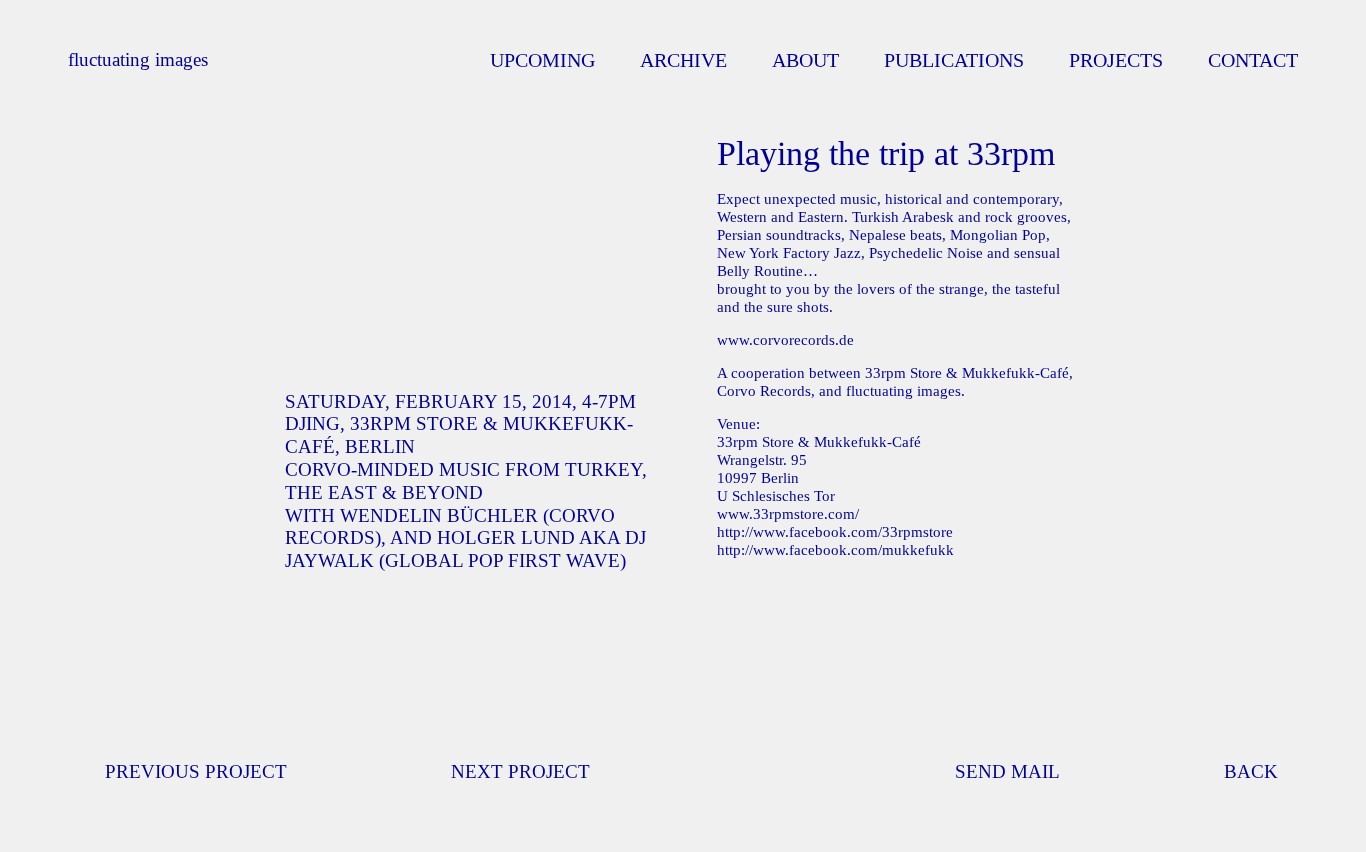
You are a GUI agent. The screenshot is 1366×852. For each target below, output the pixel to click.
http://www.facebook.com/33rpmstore (835, 532)
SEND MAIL (1007, 771)
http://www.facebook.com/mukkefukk (835, 550)
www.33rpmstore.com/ (788, 514)
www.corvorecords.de (785, 340)
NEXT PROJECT (520, 771)
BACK (1251, 771)
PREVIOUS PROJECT (196, 771)
